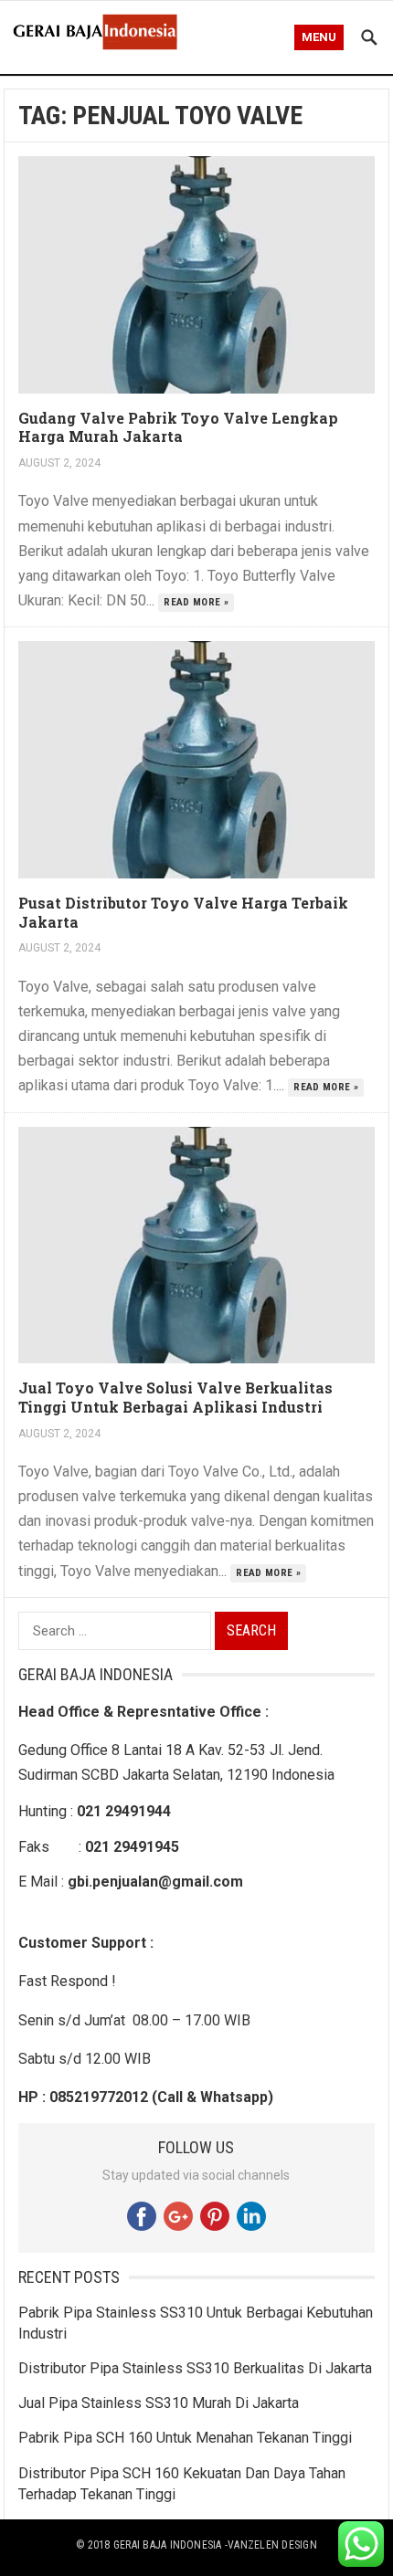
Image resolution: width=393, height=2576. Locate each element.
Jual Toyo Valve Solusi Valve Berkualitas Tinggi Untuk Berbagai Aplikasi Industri (175, 1397)
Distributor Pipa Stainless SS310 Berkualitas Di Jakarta (195, 2368)
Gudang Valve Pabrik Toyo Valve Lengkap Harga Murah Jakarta (178, 427)
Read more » (196, 602)
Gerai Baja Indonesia (168, 2545)
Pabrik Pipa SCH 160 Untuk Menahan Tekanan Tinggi (185, 2438)
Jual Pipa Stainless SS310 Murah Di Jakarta (159, 2403)
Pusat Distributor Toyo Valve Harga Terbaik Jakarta (183, 912)
